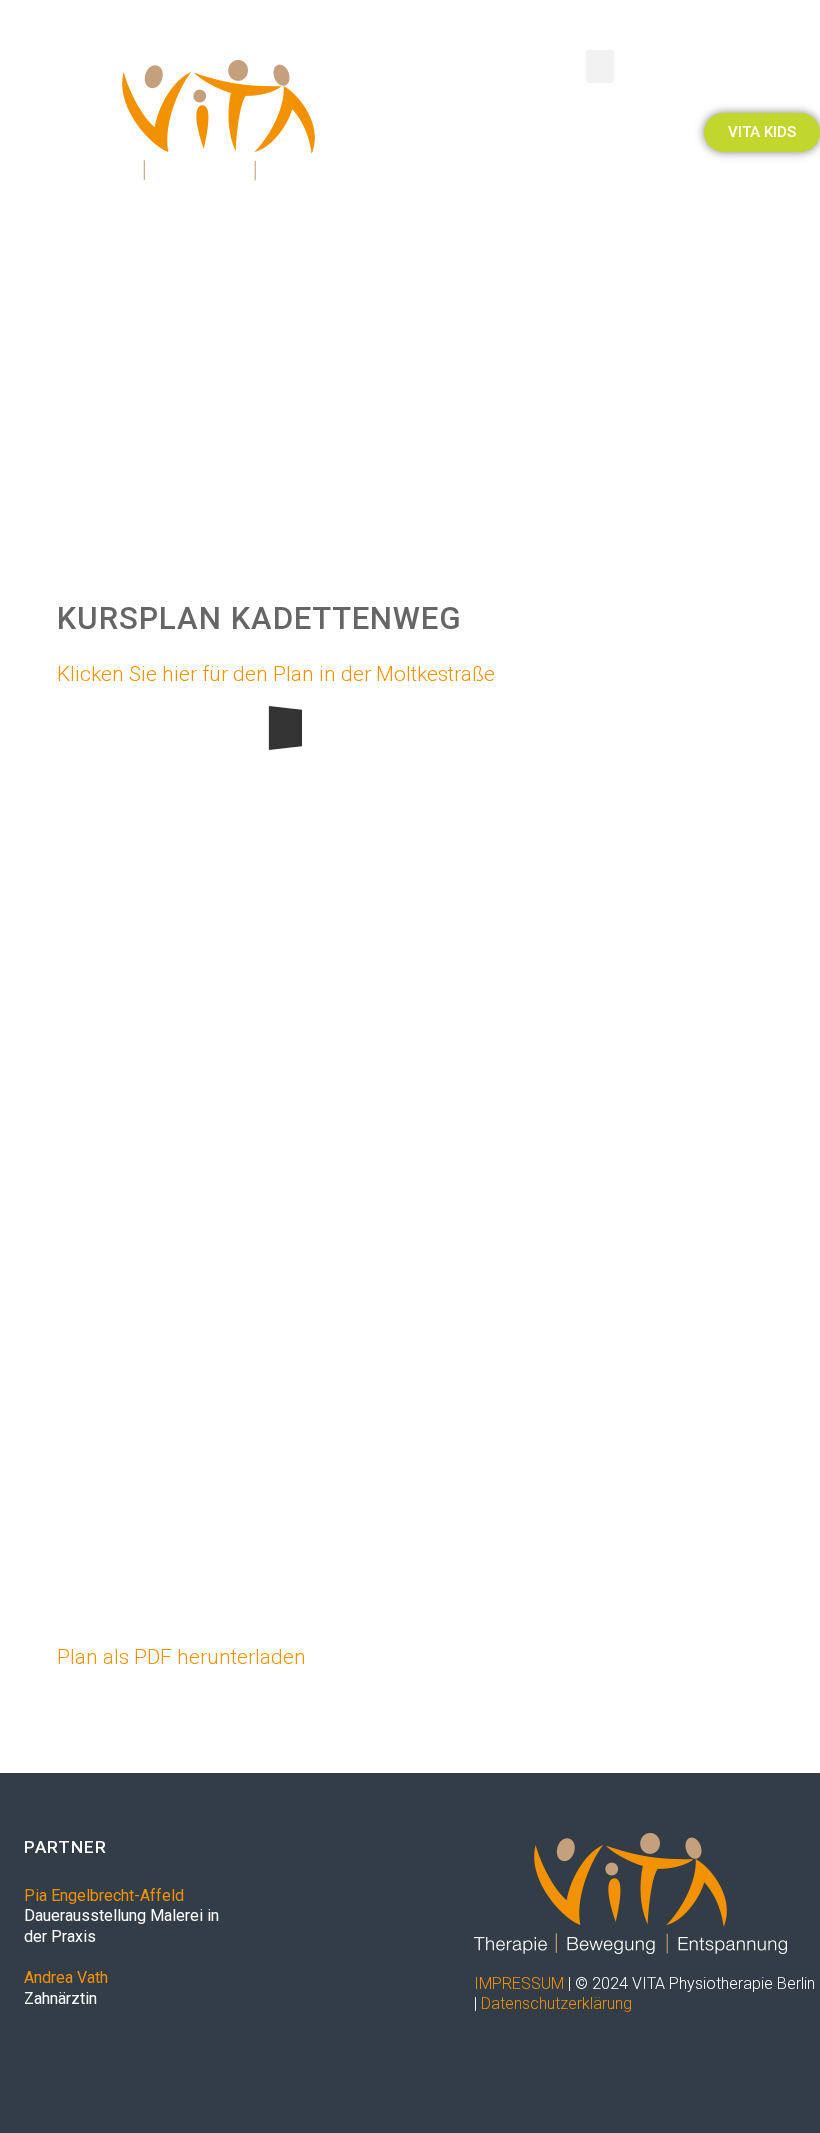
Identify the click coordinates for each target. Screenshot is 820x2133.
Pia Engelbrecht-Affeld (104, 1895)
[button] (600, 66)
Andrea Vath (66, 1977)
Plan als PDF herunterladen (181, 1657)
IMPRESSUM (519, 1983)
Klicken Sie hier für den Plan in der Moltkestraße (276, 674)
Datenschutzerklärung (556, 2003)
